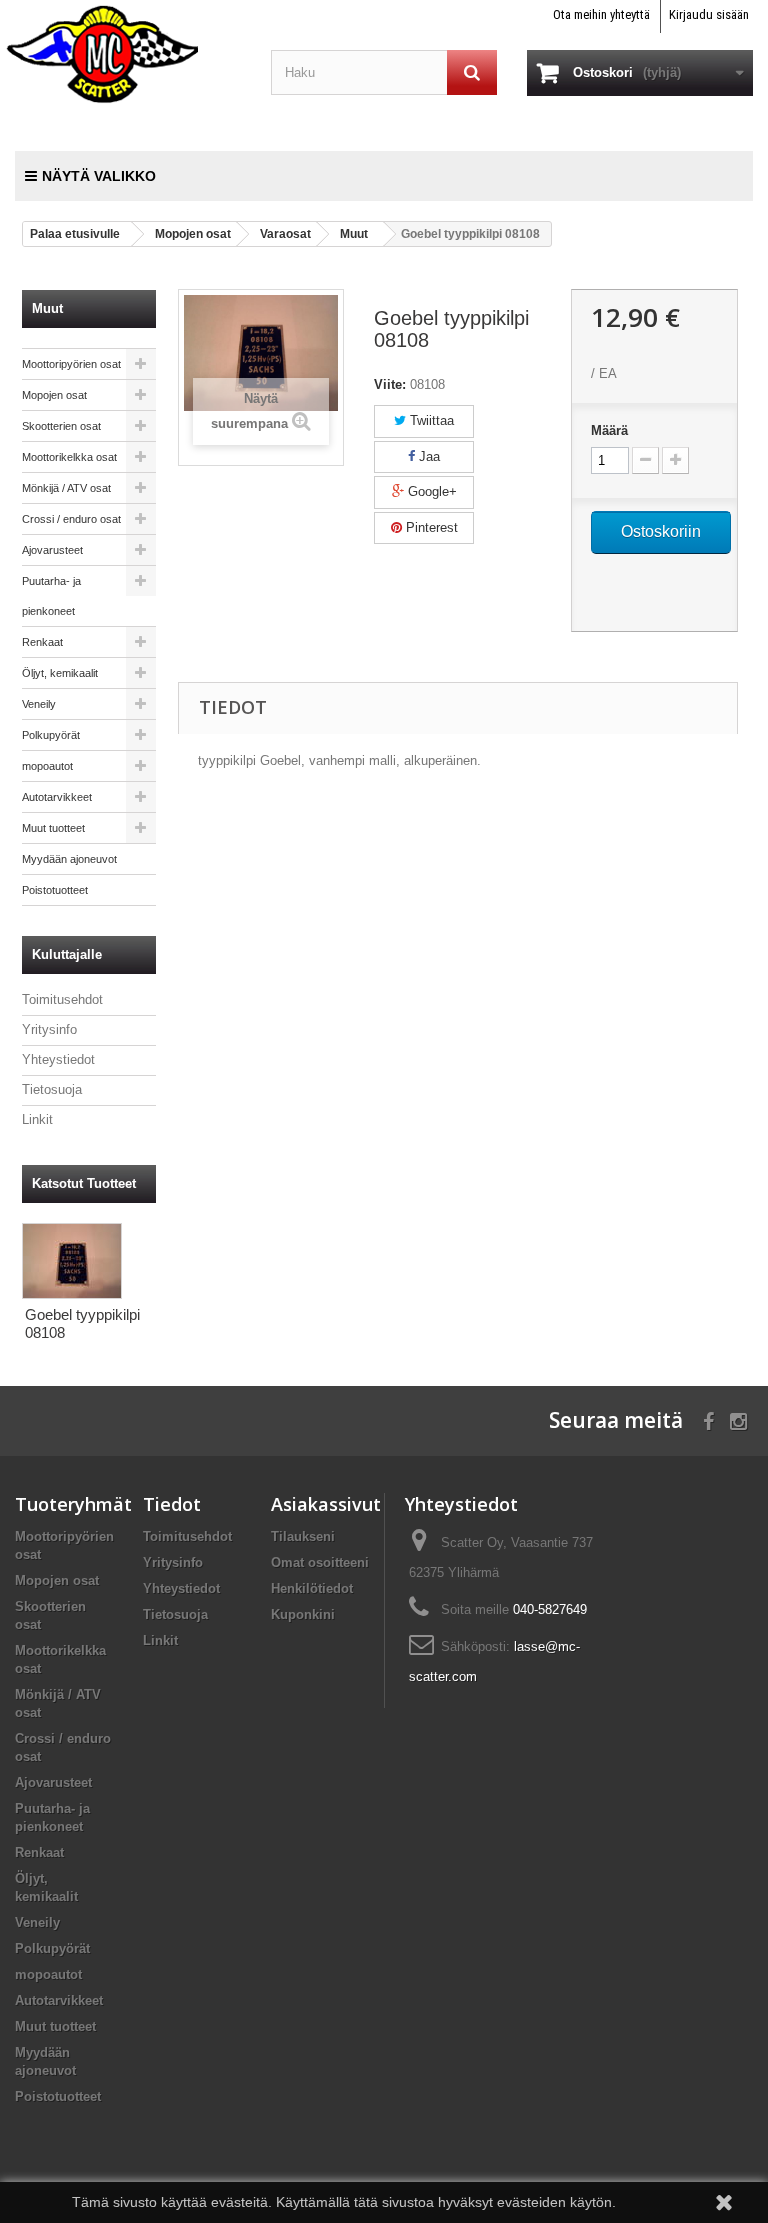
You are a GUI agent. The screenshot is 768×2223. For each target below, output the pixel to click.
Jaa (427, 456)
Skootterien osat (61, 426)
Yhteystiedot (58, 1059)
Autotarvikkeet (57, 797)
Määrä (609, 430)
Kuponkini (303, 1614)
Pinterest (430, 527)
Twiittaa (430, 420)
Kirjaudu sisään (709, 14)
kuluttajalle (67, 954)
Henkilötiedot (312, 1588)
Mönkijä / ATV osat (66, 488)
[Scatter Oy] (128, 53)
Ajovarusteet (52, 550)
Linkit (37, 1119)
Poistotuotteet (55, 890)
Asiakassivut (326, 1504)
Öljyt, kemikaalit (60, 673)
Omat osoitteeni (320, 1562)
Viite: (390, 384)
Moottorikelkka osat (69, 457)
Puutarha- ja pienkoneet (51, 596)
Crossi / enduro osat (71, 519)
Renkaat (42, 642)
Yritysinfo (49, 1029)
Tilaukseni (303, 1536)
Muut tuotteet (53, 828)
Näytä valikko (99, 176)
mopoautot (47, 766)
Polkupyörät (51, 735)
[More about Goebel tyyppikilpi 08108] (72, 1261)
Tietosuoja (52, 1089)
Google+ (430, 491)
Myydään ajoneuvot (69, 859)
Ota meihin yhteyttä (601, 14)
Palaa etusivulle (75, 234)
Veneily (39, 704)
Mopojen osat (54, 395)
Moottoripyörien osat (71, 364)
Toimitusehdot (62, 999)
